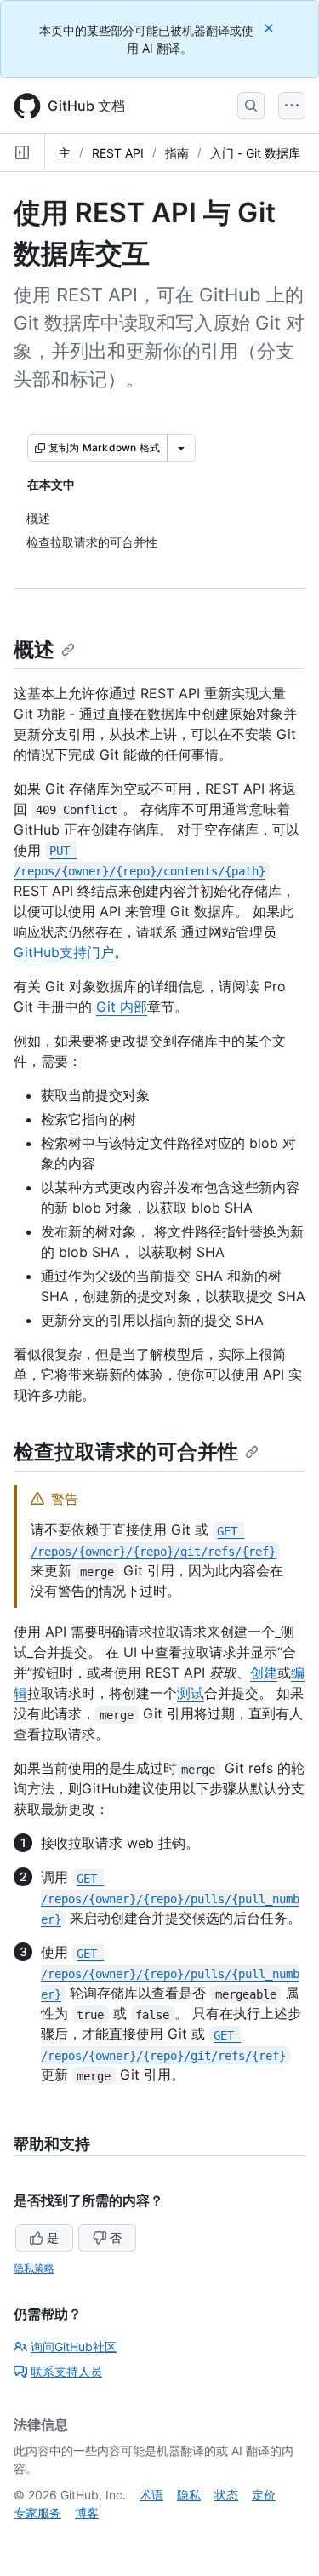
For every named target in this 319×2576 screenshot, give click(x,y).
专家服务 (37, 2513)
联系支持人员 (66, 2371)
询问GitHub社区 (74, 2347)
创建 (264, 1672)
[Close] (271, 28)
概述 (34, 649)
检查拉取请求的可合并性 (126, 1452)
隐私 (189, 2495)
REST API (118, 153)
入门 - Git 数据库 (255, 153)
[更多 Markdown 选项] (181, 448)
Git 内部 (122, 1007)
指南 (177, 153)
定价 (264, 2495)
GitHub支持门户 (64, 952)
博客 (87, 2513)
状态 (226, 2495)
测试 (191, 1693)
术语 (151, 2495)
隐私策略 (34, 2268)
